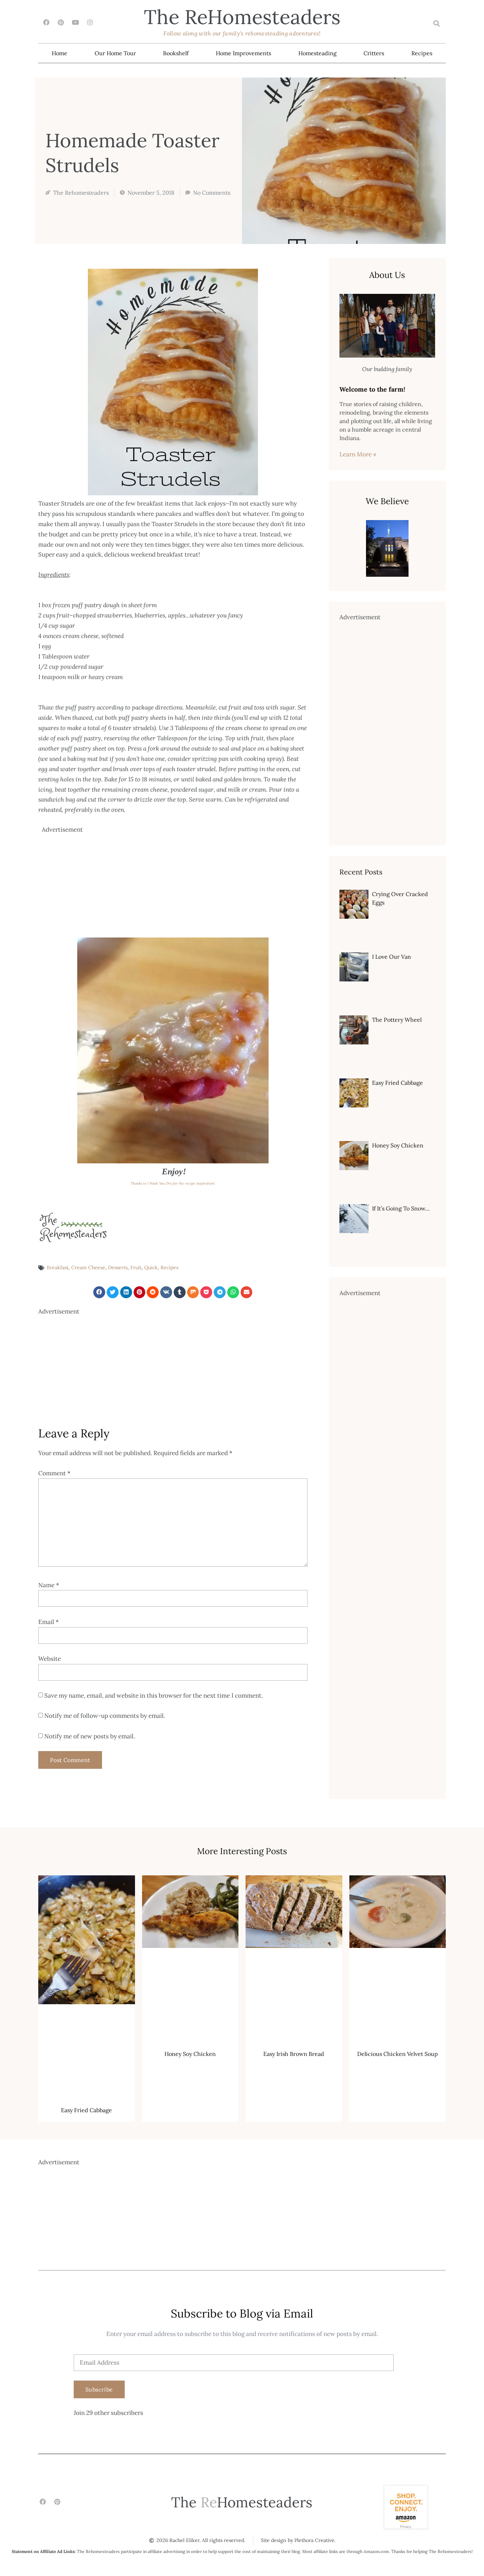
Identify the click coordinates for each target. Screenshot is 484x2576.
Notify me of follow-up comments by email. (105, 1716)
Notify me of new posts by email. (90, 1736)
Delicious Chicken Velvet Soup (398, 2054)
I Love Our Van (392, 957)
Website (50, 1659)
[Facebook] (46, 22)
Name (49, 1585)
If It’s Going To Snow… (401, 1208)
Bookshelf (176, 53)
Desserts (118, 1267)
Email (49, 1622)
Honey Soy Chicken (398, 1145)
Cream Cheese (88, 1267)
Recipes (422, 53)
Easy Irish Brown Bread (294, 2054)
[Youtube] (75, 22)
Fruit (136, 1267)
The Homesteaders (242, 17)
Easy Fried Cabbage (398, 1083)
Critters (374, 53)
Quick (151, 1267)
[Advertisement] (175, 884)
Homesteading (317, 53)
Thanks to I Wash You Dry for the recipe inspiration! (173, 1183)
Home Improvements (243, 53)
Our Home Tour (115, 53)
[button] (436, 24)
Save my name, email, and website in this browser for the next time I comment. (154, 1696)
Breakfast (58, 1267)
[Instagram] (90, 22)
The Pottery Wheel (397, 1020)
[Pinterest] (61, 22)
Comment (54, 1473)
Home (60, 53)
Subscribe (99, 2389)
